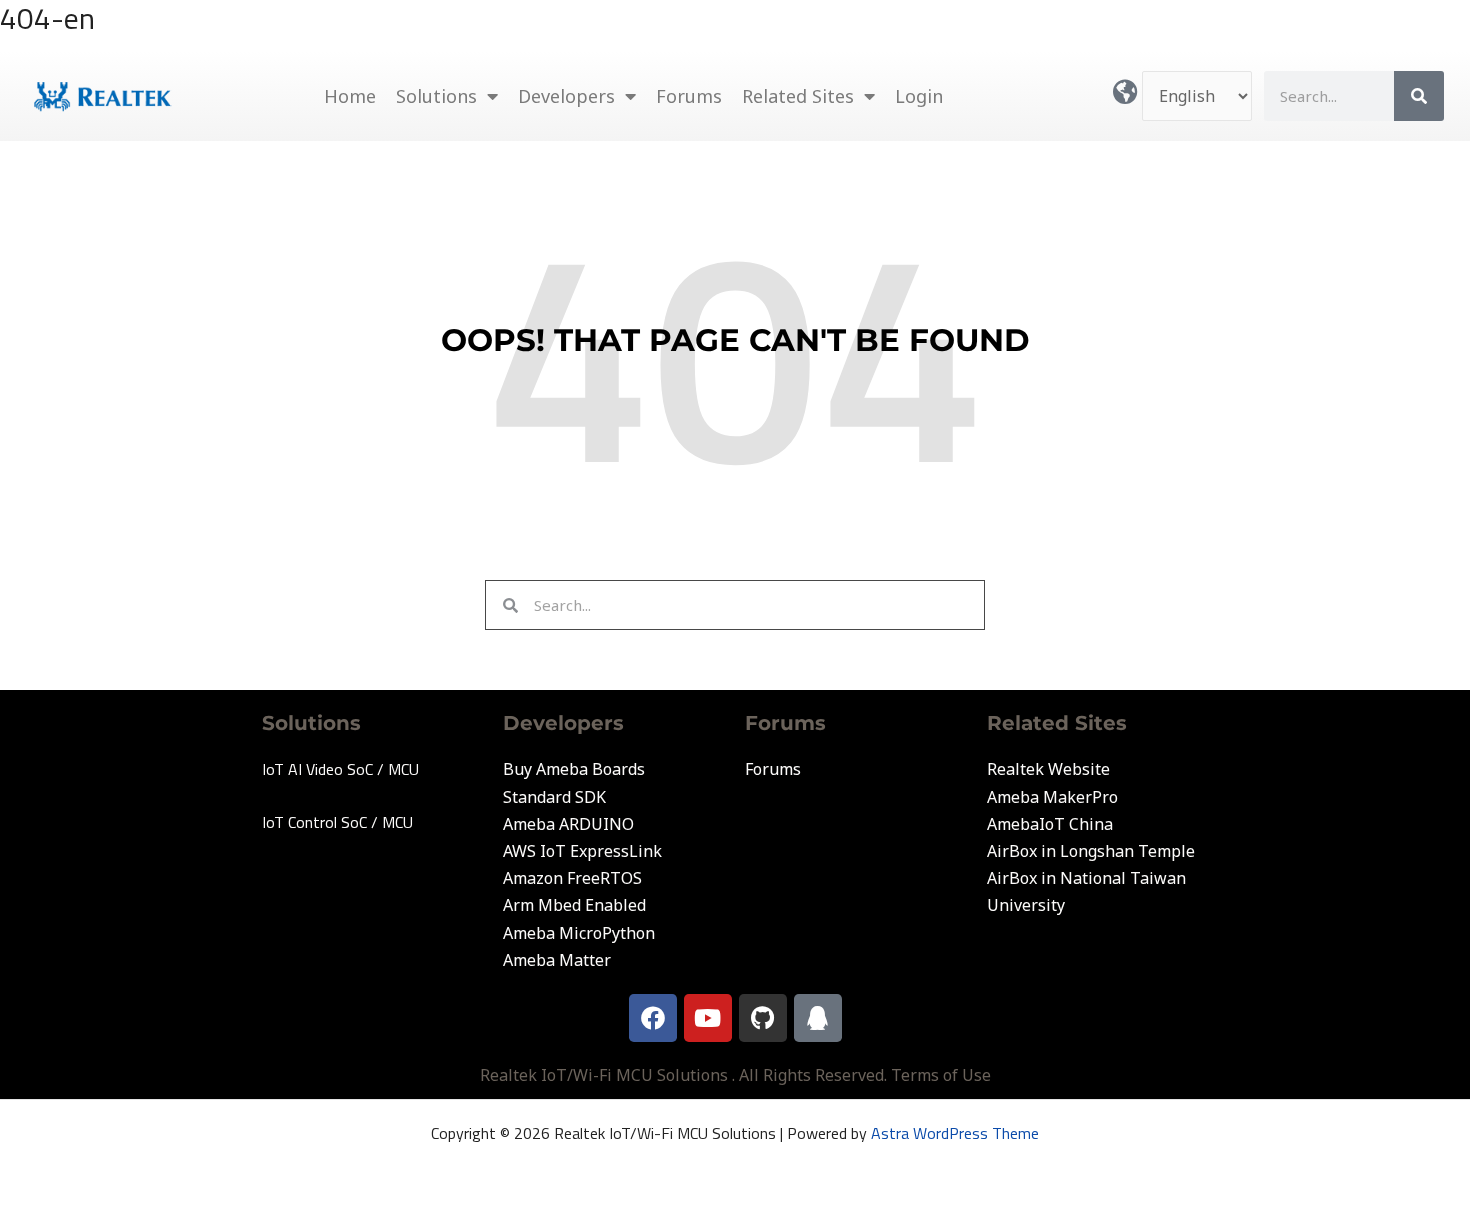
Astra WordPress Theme (955, 1133)
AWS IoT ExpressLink (582, 851)
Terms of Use (941, 1075)
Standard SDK (554, 797)
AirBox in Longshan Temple (1091, 851)
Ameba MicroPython (579, 933)
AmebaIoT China (1050, 824)
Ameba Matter (557, 960)
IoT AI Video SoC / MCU (340, 769)
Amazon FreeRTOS (572, 878)
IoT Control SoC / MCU (337, 822)
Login (919, 96)
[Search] (1419, 96)
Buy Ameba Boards (574, 769)
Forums (689, 96)
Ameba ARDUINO (568, 824)
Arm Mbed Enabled (574, 905)
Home (350, 96)
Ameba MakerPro (1052, 797)
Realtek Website (1048, 769)
